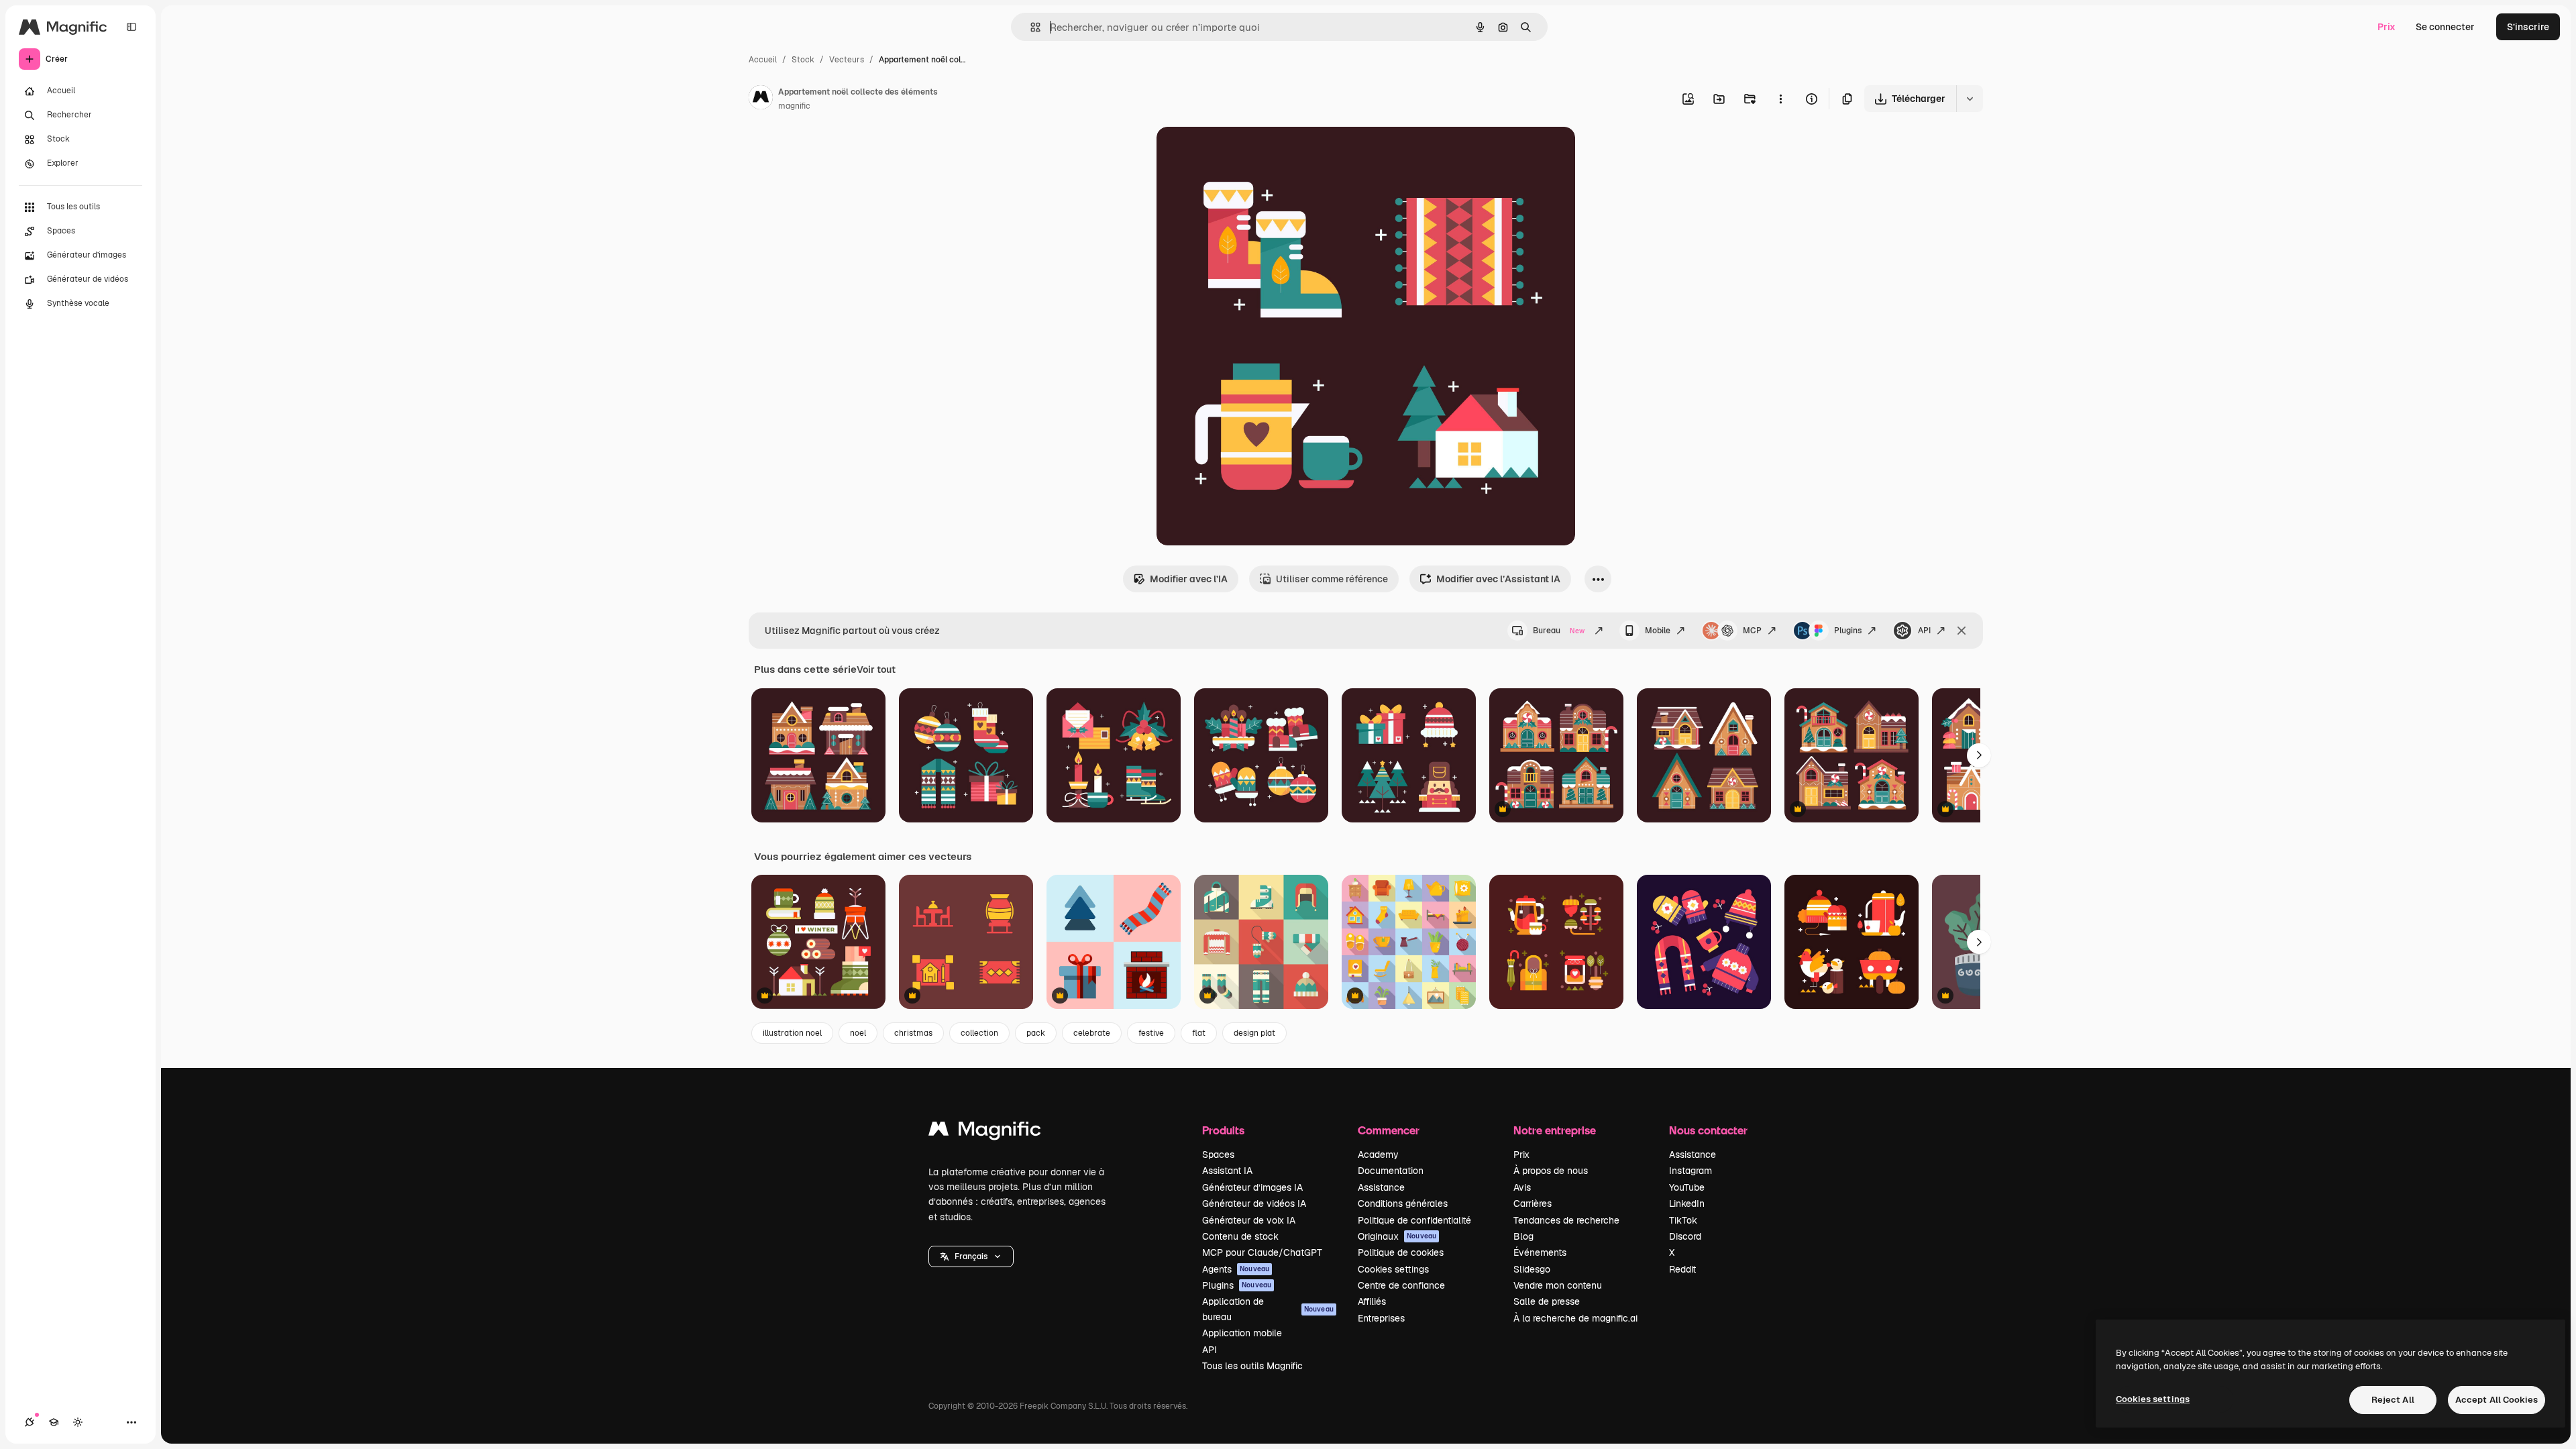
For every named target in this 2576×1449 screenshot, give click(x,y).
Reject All (2393, 1400)
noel (858, 1033)
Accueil (763, 60)
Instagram (1690, 1171)
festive (1151, 1033)
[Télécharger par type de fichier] (1970, 99)
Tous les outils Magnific (1252, 1366)
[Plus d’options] (1780, 99)
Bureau (1559, 631)
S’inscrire (2528, 27)
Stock (803, 60)
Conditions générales (1403, 1203)
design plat (1254, 1033)
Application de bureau (1268, 1309)
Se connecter (2445, 27)
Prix (2386, 27)
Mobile (1658, 631)
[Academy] (54, 1422)
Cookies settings (1393, 1269)
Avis (1522, 1187)
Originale (1245, 153)
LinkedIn (1687, 1203)
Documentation (1391, 1171)
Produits (1223, 1130)
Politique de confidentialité (1414, 1220)
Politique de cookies (1401, 1252)
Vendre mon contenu (1558, 1285)
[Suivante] (1979, 755)
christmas (913, 1033)
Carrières (1533, 1203)
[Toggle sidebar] (131, 27)
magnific (794, 106)
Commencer (1389, 1130)
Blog (1523, 1236)
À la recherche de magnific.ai (1575, 1318)
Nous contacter (1708, 1130)
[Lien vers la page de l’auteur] (761, 99)
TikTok (1683, 1220)
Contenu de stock (1240, 1236)
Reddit (1682, 1269)
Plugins (1848, 631)
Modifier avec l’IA (1189, 579)
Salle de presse (1547, 1301)
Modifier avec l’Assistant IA (1498, 579)
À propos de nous (1551, 1171)
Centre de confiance (1401, 1285)
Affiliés (1372, 1301)
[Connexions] (30, 1422)
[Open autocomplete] (1030, 27)
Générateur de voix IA (1249, 1220)
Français (971, 1256)
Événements (1540, 1252)
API (1924, 631)
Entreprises (1381, 1318)
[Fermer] (1962, 631)
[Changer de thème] (78, 1422)
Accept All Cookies (2497, 1400)
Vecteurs (847, 60)
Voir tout (876, 669)
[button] (971, 1256)
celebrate (1092, 1033)
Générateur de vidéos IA (1254, 1203)
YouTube (1687, 1187)
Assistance (1381, 1187)
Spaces (1218, 1155)
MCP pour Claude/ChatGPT (1262, 1252)
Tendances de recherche (1566, 1220)
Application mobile (1242, 1333)
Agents (1236, 1269)
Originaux (1397, 1236)
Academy (1378, 1155)
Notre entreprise (1555, 1130)
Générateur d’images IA (1252, 1187)
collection (979, 1033)
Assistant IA (1227, 1171)
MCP (1752, 631)
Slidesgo (1532, 1269)
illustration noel (792, 1033)
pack (1036, 1033)
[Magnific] (985, 1132)
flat (1199, 1033)
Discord (1685, 1236)
